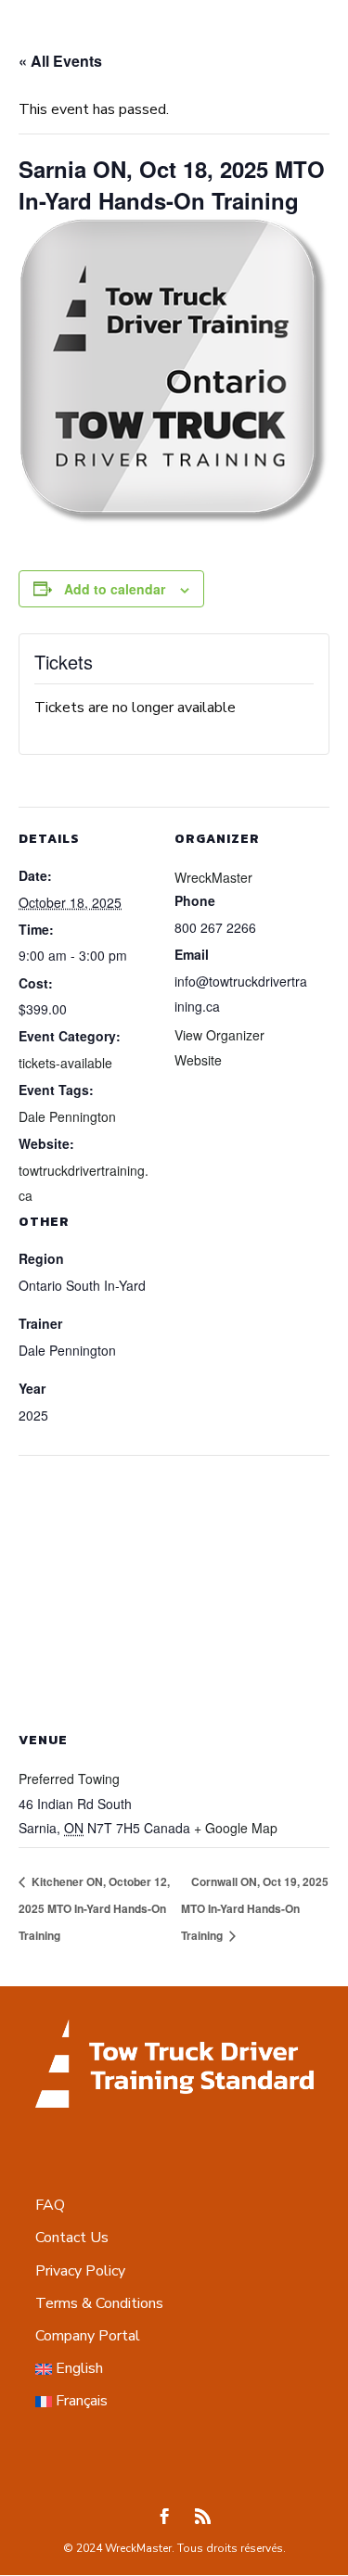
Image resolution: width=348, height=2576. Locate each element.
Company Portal (88, 2336)
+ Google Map (236, 1828)
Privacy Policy (80, 2271)
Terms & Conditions (99, 2303)
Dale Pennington (67, 1116)
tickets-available (65, 1063)
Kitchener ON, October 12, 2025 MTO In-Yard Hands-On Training (94, 1909)
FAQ (50, 2205)
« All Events (60, 61)
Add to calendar (115, 589)
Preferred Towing (69, 1779)
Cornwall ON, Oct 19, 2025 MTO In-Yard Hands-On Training (255, 1909)
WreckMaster (213, 877)
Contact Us (72, 2238)
